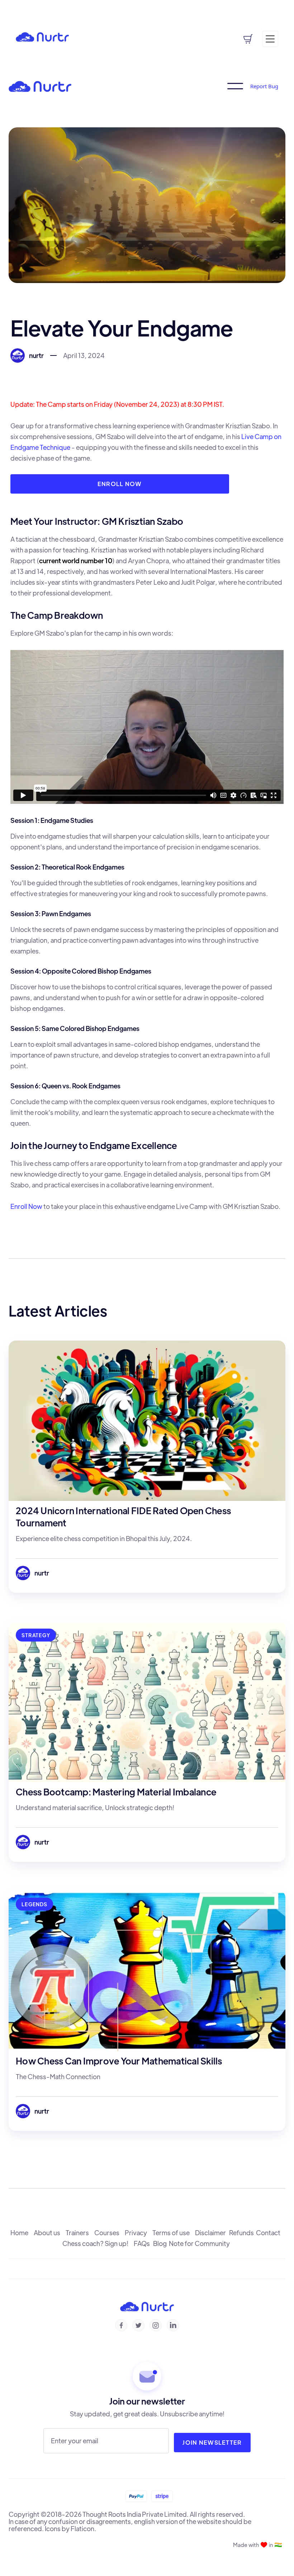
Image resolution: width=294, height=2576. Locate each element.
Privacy (139, 2233)
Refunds (243, 2233)
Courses (110, 2233)
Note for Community (200, 2243)
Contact (270, 2233)
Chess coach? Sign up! (98, 2243)
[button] (140, 18)
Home (22, 2233)
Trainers (80, 2233)
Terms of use (174, 2233)
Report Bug (264, 86)
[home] (42, 36)
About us (50, 2233)
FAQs (143, 2243)
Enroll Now (120, 484)
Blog (161, 2243)
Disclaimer (212, 2233)
